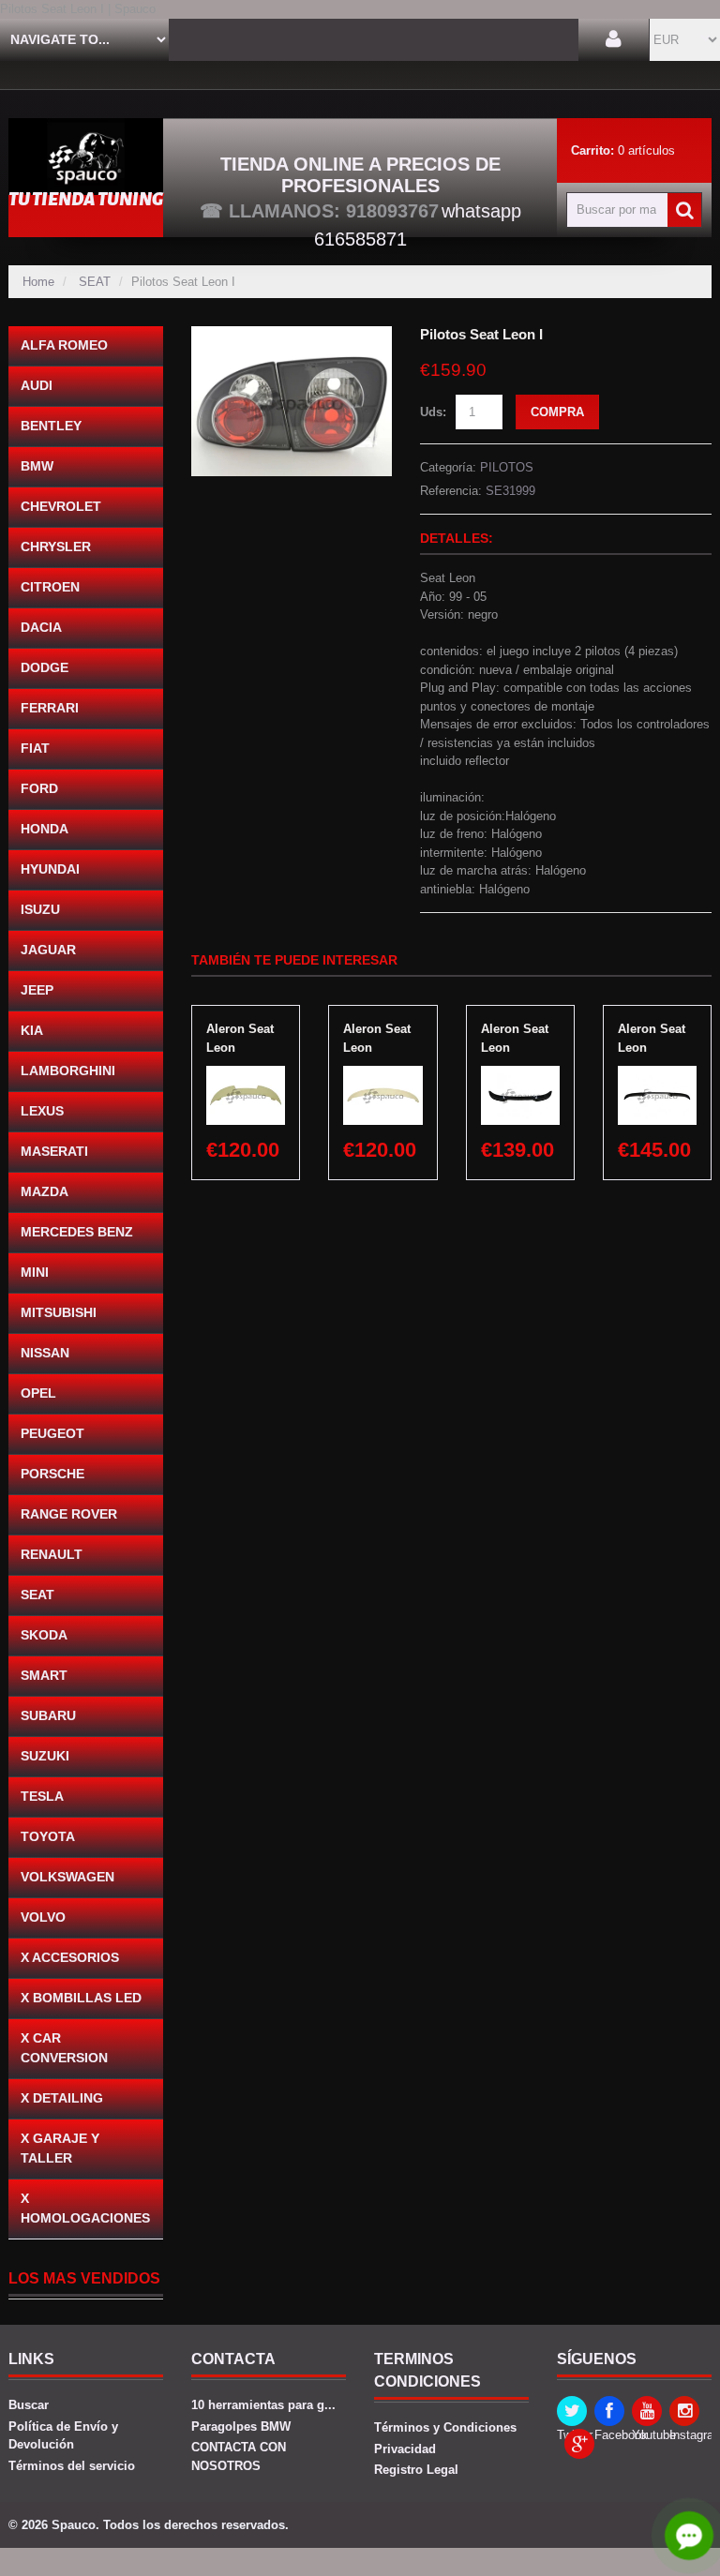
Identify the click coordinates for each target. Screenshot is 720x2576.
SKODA (44, 1635)
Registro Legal (416, 2470)
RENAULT (52, 1554)
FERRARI (50, 708)
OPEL (38, 1393)
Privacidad (405, 2449)
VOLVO (43, 1917)
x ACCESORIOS (70, 1957)
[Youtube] (647, 2411)
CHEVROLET (61, 506)
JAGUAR (48, 950)
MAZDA (45, 1191)
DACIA (41, 627)
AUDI (37, 385)
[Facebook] (609, 2411)
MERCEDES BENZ (77, 1232)
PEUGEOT (52, 1433)
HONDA (45, 829)
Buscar (29, 2405)
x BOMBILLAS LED (81, 1998)
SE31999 (510, 491)
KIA (32, 1030)
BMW (37, 466)
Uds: (433, 412)
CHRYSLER (56, 547)
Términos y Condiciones (445, 2427)
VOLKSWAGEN (67, 1877)
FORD (39, 788)
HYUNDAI (50, 869)
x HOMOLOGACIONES (85, 2208)
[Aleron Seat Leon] (246, 1075)
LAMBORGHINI (68, 1071)
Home (38, 282)
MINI (35, 1272)
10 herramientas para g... (263, 2405)
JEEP (37, 990)
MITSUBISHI (59, 1312)
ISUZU (40, 909)
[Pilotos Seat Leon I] (292, 335)
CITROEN (50, 587)
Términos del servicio (72, 2466)
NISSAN (45, 1353)
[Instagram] (684, 2411)
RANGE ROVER (69, 1514)
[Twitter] (572, 2411)
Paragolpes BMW (241, 2426)
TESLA (42, 1796)
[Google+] (579, 2444)
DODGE (45, 667)
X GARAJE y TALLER (60, 2148)
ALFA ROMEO (64, 345)
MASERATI (54, 1151)
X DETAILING (62, 2098)
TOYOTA (48, 1836)
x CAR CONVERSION (64, 2048)
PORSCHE (52, 1474)
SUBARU (48, 1715)
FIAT (35, 748)
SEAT (95, 282)
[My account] (614, 40)
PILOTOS (507, 467)
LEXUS (42, 1111)
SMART (44, 1675)
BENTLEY (51, 426)
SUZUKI (45, 1756)
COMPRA (557, 412)
